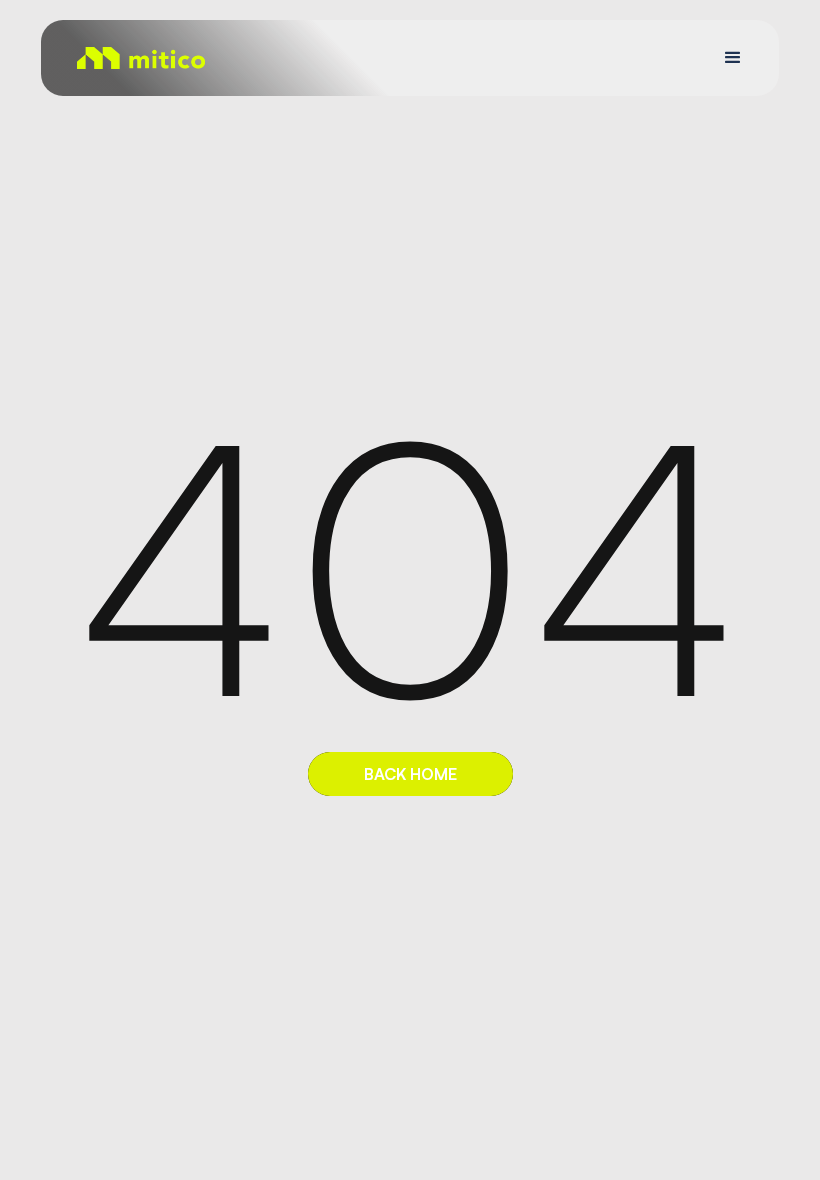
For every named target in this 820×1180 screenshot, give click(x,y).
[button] (733, 58)
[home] (141, 58)
